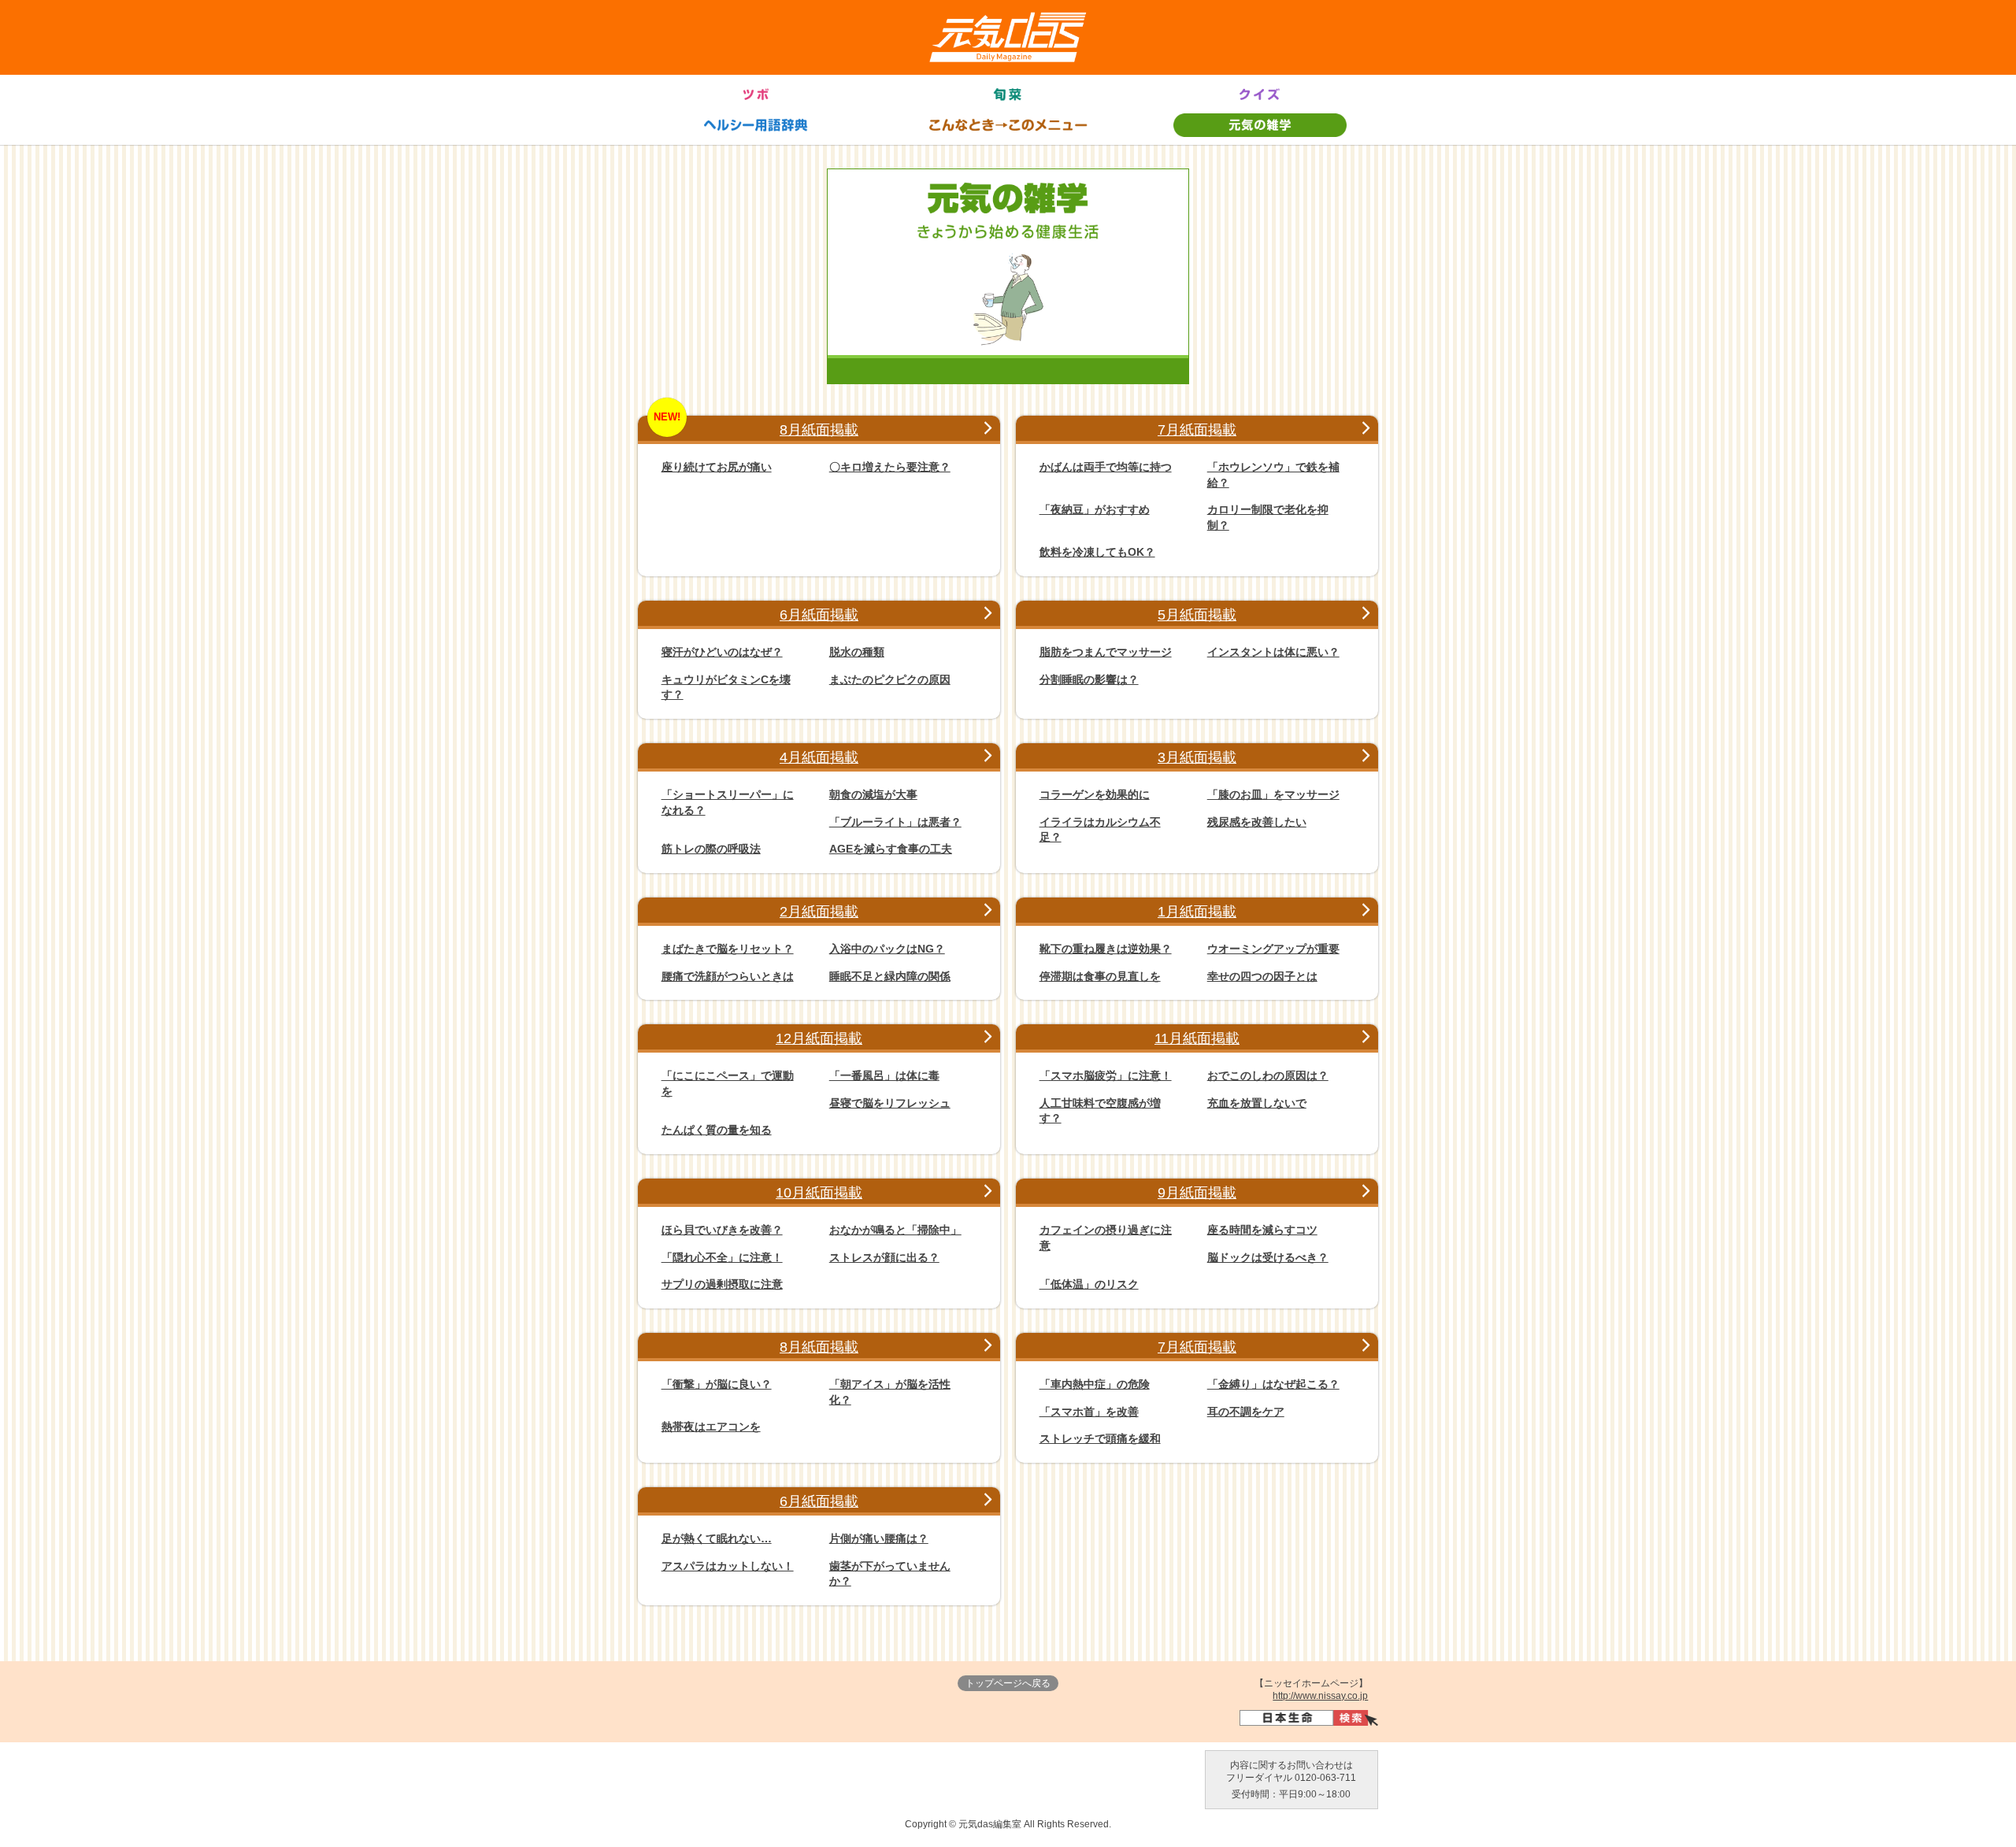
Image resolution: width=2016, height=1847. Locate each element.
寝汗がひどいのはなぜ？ (722, 652)
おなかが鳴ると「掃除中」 (895, 1230)
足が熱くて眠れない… (717, 1538)
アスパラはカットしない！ (728, 1566)
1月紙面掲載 (1197, 912)
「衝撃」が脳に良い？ (717, 1384)
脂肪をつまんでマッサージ (1106, 652)
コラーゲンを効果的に (1095, 794)
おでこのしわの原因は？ (1268, 1075)
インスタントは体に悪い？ (1273, 652)
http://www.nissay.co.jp (1320, 1696)
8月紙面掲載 (819, 430)
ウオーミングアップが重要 (1273, 949)
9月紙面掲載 (1197, 1193)
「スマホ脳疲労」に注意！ (1106, 1075)
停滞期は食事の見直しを (1100, 976)
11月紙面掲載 (1197, 1038)
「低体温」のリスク (1089, 1284)
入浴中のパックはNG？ (887, 949)
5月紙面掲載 (1197, 615)
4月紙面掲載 (819, 757)
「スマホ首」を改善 (1089, 1412)
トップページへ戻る (1008, 1683)
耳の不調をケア (1246, 1412)
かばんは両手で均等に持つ (1106, 467)
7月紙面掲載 (1197, 430)
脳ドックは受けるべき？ (1268, 1257)
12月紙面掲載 (819, 1038)
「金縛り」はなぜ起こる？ (1273, 1384)
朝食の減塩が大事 (873, 794)
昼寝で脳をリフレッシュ (890, 1103)
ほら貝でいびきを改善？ (722, 1230)
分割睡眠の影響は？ (1089, 679)
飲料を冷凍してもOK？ (1097, 552)
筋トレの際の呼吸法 (711, 849)
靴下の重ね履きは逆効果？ (1106, 949)
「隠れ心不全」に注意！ (722, 1257)
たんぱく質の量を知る (717, 1130)
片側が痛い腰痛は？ (879, 1538)
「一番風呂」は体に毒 (884, 1075)
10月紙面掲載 (819, 1193)
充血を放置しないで (1257, 1103)
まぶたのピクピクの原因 (890, 679)
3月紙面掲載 (1197, 757)
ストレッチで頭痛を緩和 (1100, 1438)
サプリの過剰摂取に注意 (722, 1284)
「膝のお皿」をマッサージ (1273, 794)
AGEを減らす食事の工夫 (891, 849)
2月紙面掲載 (819, 912)
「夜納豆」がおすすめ (1095, 509)
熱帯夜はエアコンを (711, 1427)
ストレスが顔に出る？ (884, 1257)
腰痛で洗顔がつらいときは (728, 976)
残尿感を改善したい (1257, 822)
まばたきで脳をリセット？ (728, 949)
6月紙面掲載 (819, 615)
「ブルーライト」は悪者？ (895, 822)
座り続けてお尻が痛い (717, 467)
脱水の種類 (857, 652)
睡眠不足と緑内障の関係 (890, 976)
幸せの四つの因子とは (1262, 976)
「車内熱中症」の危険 (1095, 1384)
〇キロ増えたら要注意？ (890, 467)
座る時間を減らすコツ (1262, 1230)
